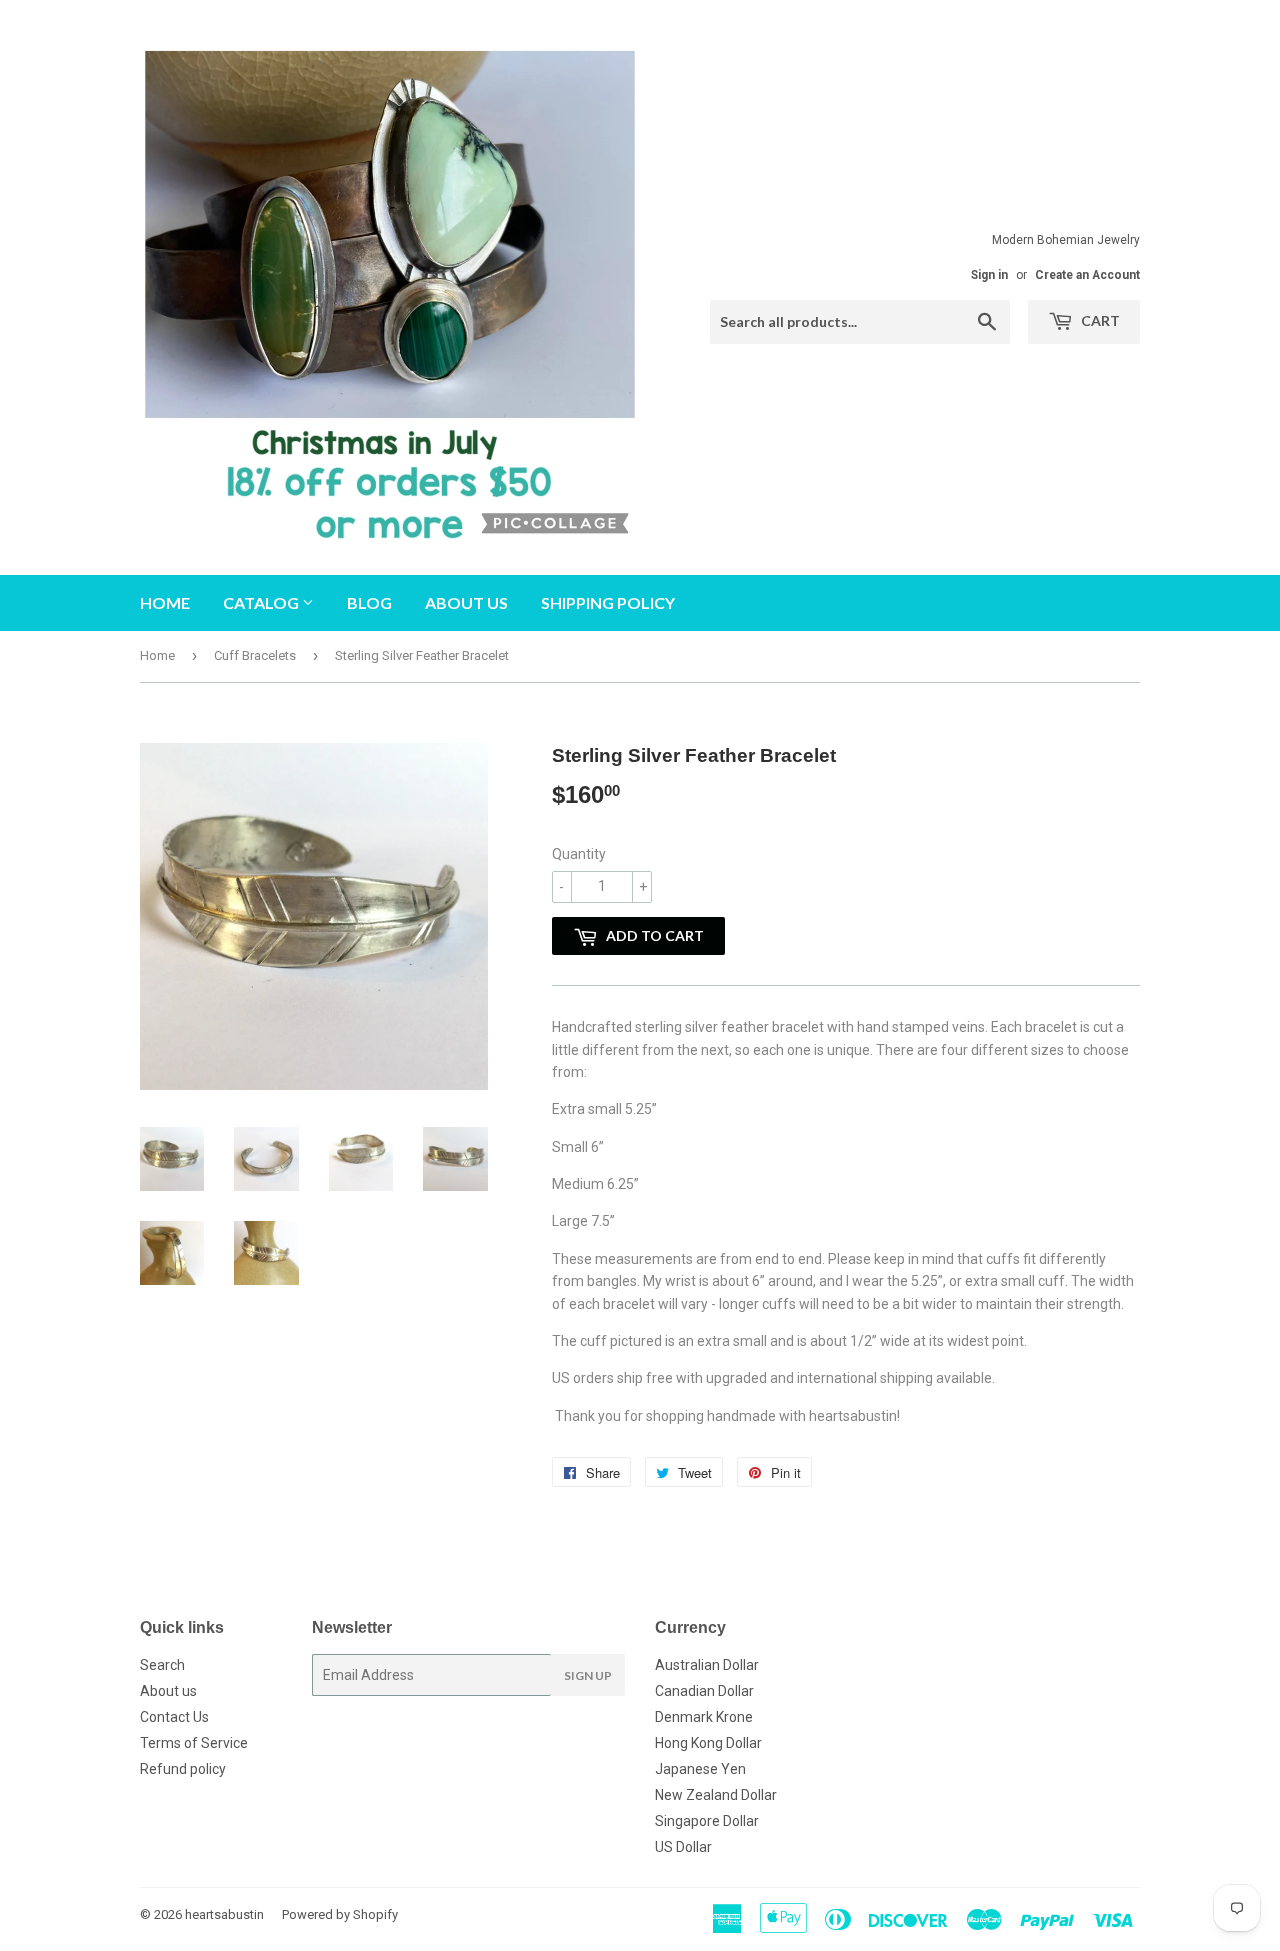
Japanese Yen (700, 1769)
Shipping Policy (608, 602)
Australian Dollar (707, 1665)
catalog (262, 602)
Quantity (579, 854)
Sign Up (588, 1675)
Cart (1099, 320)
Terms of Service (194, 1743)
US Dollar (683, 1847)
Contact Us (174, 1717)
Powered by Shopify (340, 1914)
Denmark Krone (704, 1717)
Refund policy (183, 1769)
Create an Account (1087, 275)
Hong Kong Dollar (708, 1743)
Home (165, 602)
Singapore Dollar (707, 1821)
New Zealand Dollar (716, 1795)
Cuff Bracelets (255, 655)
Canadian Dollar (704, 1691)
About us (466, 602)
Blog (369, 602)
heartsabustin (224, 1914)
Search (162, 1665)
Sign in (989, 275)
